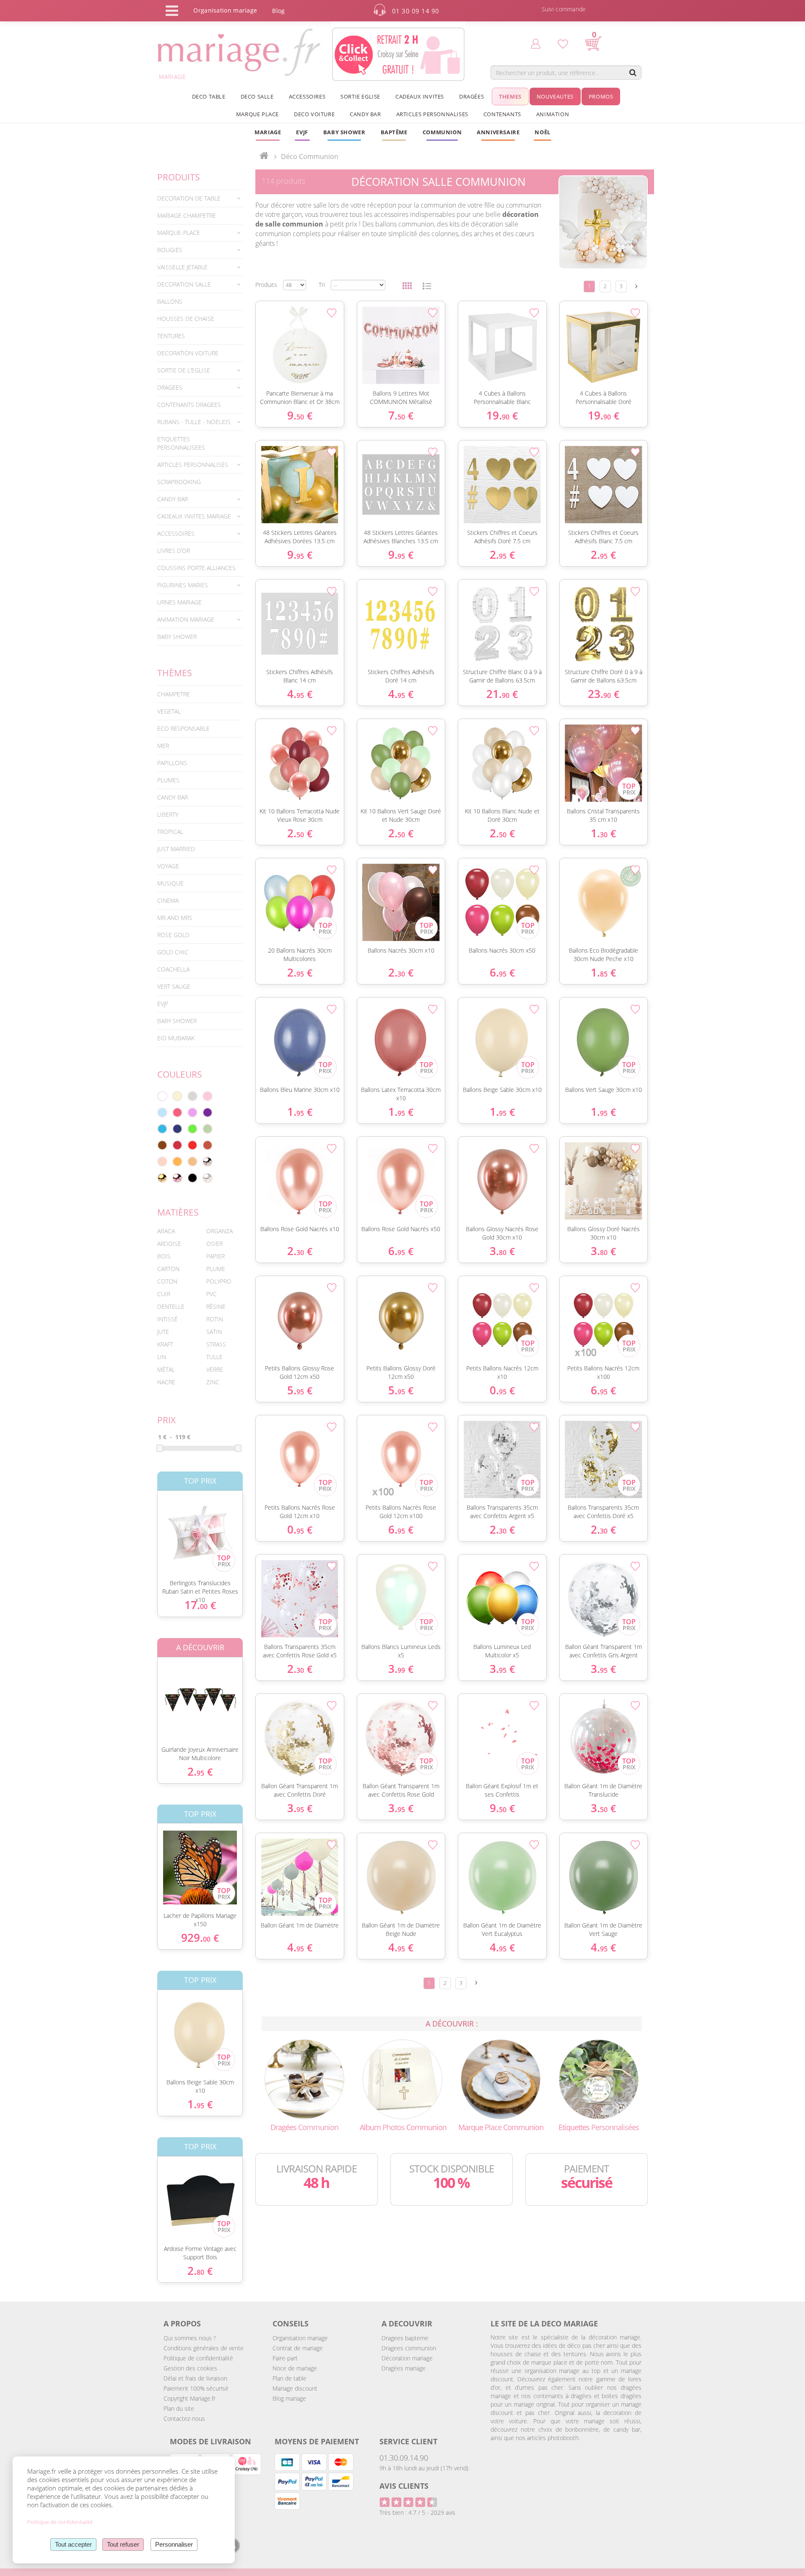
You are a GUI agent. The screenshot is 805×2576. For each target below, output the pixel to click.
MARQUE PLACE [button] (257, 114)
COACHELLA (173, 969)
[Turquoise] (162, 1129)
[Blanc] (162, 1096)
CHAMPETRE (174, 694)
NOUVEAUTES (555, 96)
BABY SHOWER (177, 637)
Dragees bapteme (405, 2338)
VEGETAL (169, 711)
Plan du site (179, 2408)
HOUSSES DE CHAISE (186, 319)
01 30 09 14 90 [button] (416, 11)
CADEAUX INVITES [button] (420, 96)
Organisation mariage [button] (225, 10)
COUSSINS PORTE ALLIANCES (196, 568)
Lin (162, 1357)
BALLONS (170, 301)
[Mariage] (264, 156)
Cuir (164, 1294)
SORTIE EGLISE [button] (360, 96)
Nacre (166, 1382)
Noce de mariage (295, 2368)
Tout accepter (73, 2544)
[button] (394, 132)
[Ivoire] (177, 1096)
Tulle (214, 1357)
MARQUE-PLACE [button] (179, 233)
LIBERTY (168, 814)
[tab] (200, 198)
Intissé (167, 1319)
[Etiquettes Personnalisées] (599, 2079)
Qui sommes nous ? (190, 2338)
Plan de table (290, 2378)
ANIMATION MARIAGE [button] (186, 619)
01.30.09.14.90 (404, 2458)
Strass (216, 1344)
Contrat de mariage (298, 2348)
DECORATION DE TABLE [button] (189, 198)
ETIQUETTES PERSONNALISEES (181, 443)
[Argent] (208, 1162)
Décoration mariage (407, 2358)
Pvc (212, 1294)
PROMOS (601, 96)
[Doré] (162, 1178)
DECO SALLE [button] (257, 96)
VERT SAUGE (174, 986)
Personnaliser (174, 2544)
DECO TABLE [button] (209, 96)
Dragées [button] (471, 96)
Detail (151, 1528)
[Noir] (192, 1178)
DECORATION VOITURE (188, 353)
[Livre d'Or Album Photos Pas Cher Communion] (402, 2079)
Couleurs (180, 1074)
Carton (168, 1269)
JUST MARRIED (176, 849)
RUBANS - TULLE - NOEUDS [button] (194, 422)
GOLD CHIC (173, 952)
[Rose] (208, 1096)
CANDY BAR (173, 797)
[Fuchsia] (177, 1112)
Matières (178, 1212)
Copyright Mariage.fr (190, 2398)
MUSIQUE (170, 883)
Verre (215, 1369)
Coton (167, 1281)
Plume (216, 1269)
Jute (163, 1332)
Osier (214, 1244)
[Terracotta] (208, 1145)
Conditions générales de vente (204, 2348)
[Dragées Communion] (304, 2079)
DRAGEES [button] (170, 387)
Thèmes (175, 673)
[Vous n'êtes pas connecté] (536, 43)
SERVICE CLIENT (408, 2441)
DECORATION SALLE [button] (184, 284)
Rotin (215, 1319)
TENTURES (171, 336)
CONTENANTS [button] (502, 114)
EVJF (163, 1004)
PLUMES (168, 780)
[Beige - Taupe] (192, 1162)
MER (163, 746)
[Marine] (177, 1129)
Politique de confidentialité (198, 2358)
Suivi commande (564, 9)
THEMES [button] (510, 96)
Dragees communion (409, 2348)
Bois (164, 1256)
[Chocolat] (162, 1145)
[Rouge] (192, 1145)
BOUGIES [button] (170, 250)
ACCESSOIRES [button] (307, 96)
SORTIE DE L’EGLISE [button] (184, 370)
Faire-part (285, 2358)
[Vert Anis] (192, 1129)
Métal (166, 1369)
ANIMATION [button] (553, 114)
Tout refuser (123, 2544)
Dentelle (171, 1306)
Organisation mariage (300, 2338)
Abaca (166, 1231)
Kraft (165, 1344)
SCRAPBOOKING (179, 482)
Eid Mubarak (176, 1038)
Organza (219, 1231)
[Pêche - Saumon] (162, 1162)
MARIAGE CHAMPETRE (187, 215)
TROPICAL (170, 832)
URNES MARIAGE (179, 602)
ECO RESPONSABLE (183, 728)
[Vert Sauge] (208, 1129)
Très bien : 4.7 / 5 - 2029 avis (417, 2512)
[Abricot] (177, 1162)
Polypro (219, 1281)
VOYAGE (168, 866)
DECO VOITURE (314, 114)
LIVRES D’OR (174, 551)
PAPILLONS (172, 763)
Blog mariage (289, 2398)
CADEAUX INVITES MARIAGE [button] (194, 516)
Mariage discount (295, 2388)
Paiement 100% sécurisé (196, 2388)
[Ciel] (162, 1112)
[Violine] (208, 1112)
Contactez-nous (184, 2418)
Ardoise (169, 1244)
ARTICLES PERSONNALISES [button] (432, 114)
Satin (214, 1332)
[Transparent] (208, 1178)
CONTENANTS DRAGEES (189, 405)
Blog (278, 11)
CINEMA (168, 900)
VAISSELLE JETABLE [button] (182, 267)
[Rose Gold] (177, 1178)
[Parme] (192, 1112)
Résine (216, 1306)
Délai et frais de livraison (195, 2378)
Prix (166, 1420)
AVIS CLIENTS (404, 2486)
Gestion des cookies (190, 2368)
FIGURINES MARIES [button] (183, 585)
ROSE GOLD (173, 935)
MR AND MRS (175, 918)
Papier (216, 1256)
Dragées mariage (404, 2368)
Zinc (213, 1382)
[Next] (636, 286)
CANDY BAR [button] (365, 114)
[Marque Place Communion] (501, 2079)
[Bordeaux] (177, 1145)
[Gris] (192, 1096)
